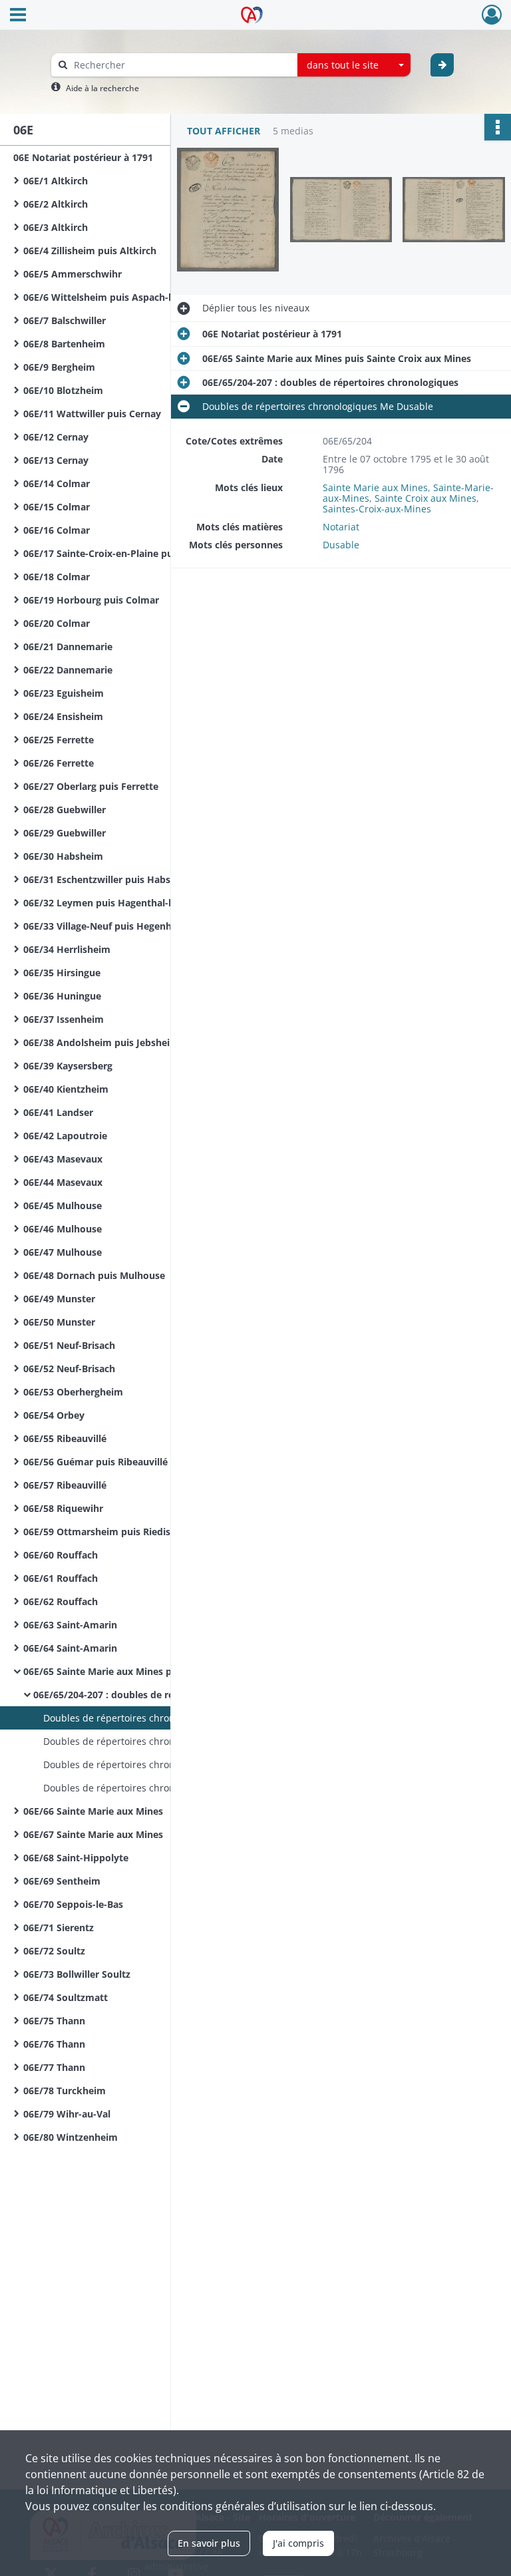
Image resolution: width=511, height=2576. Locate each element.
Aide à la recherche (102, 88)
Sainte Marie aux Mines (375, 487)
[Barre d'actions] (498, 127)
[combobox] (354, 65)
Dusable (341, 545)
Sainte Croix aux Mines (426, 498)
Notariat (341, 527)
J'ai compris (298, 2543)
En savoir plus (209, 2543)
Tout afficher (224, 131)
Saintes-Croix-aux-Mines (377, 509)
